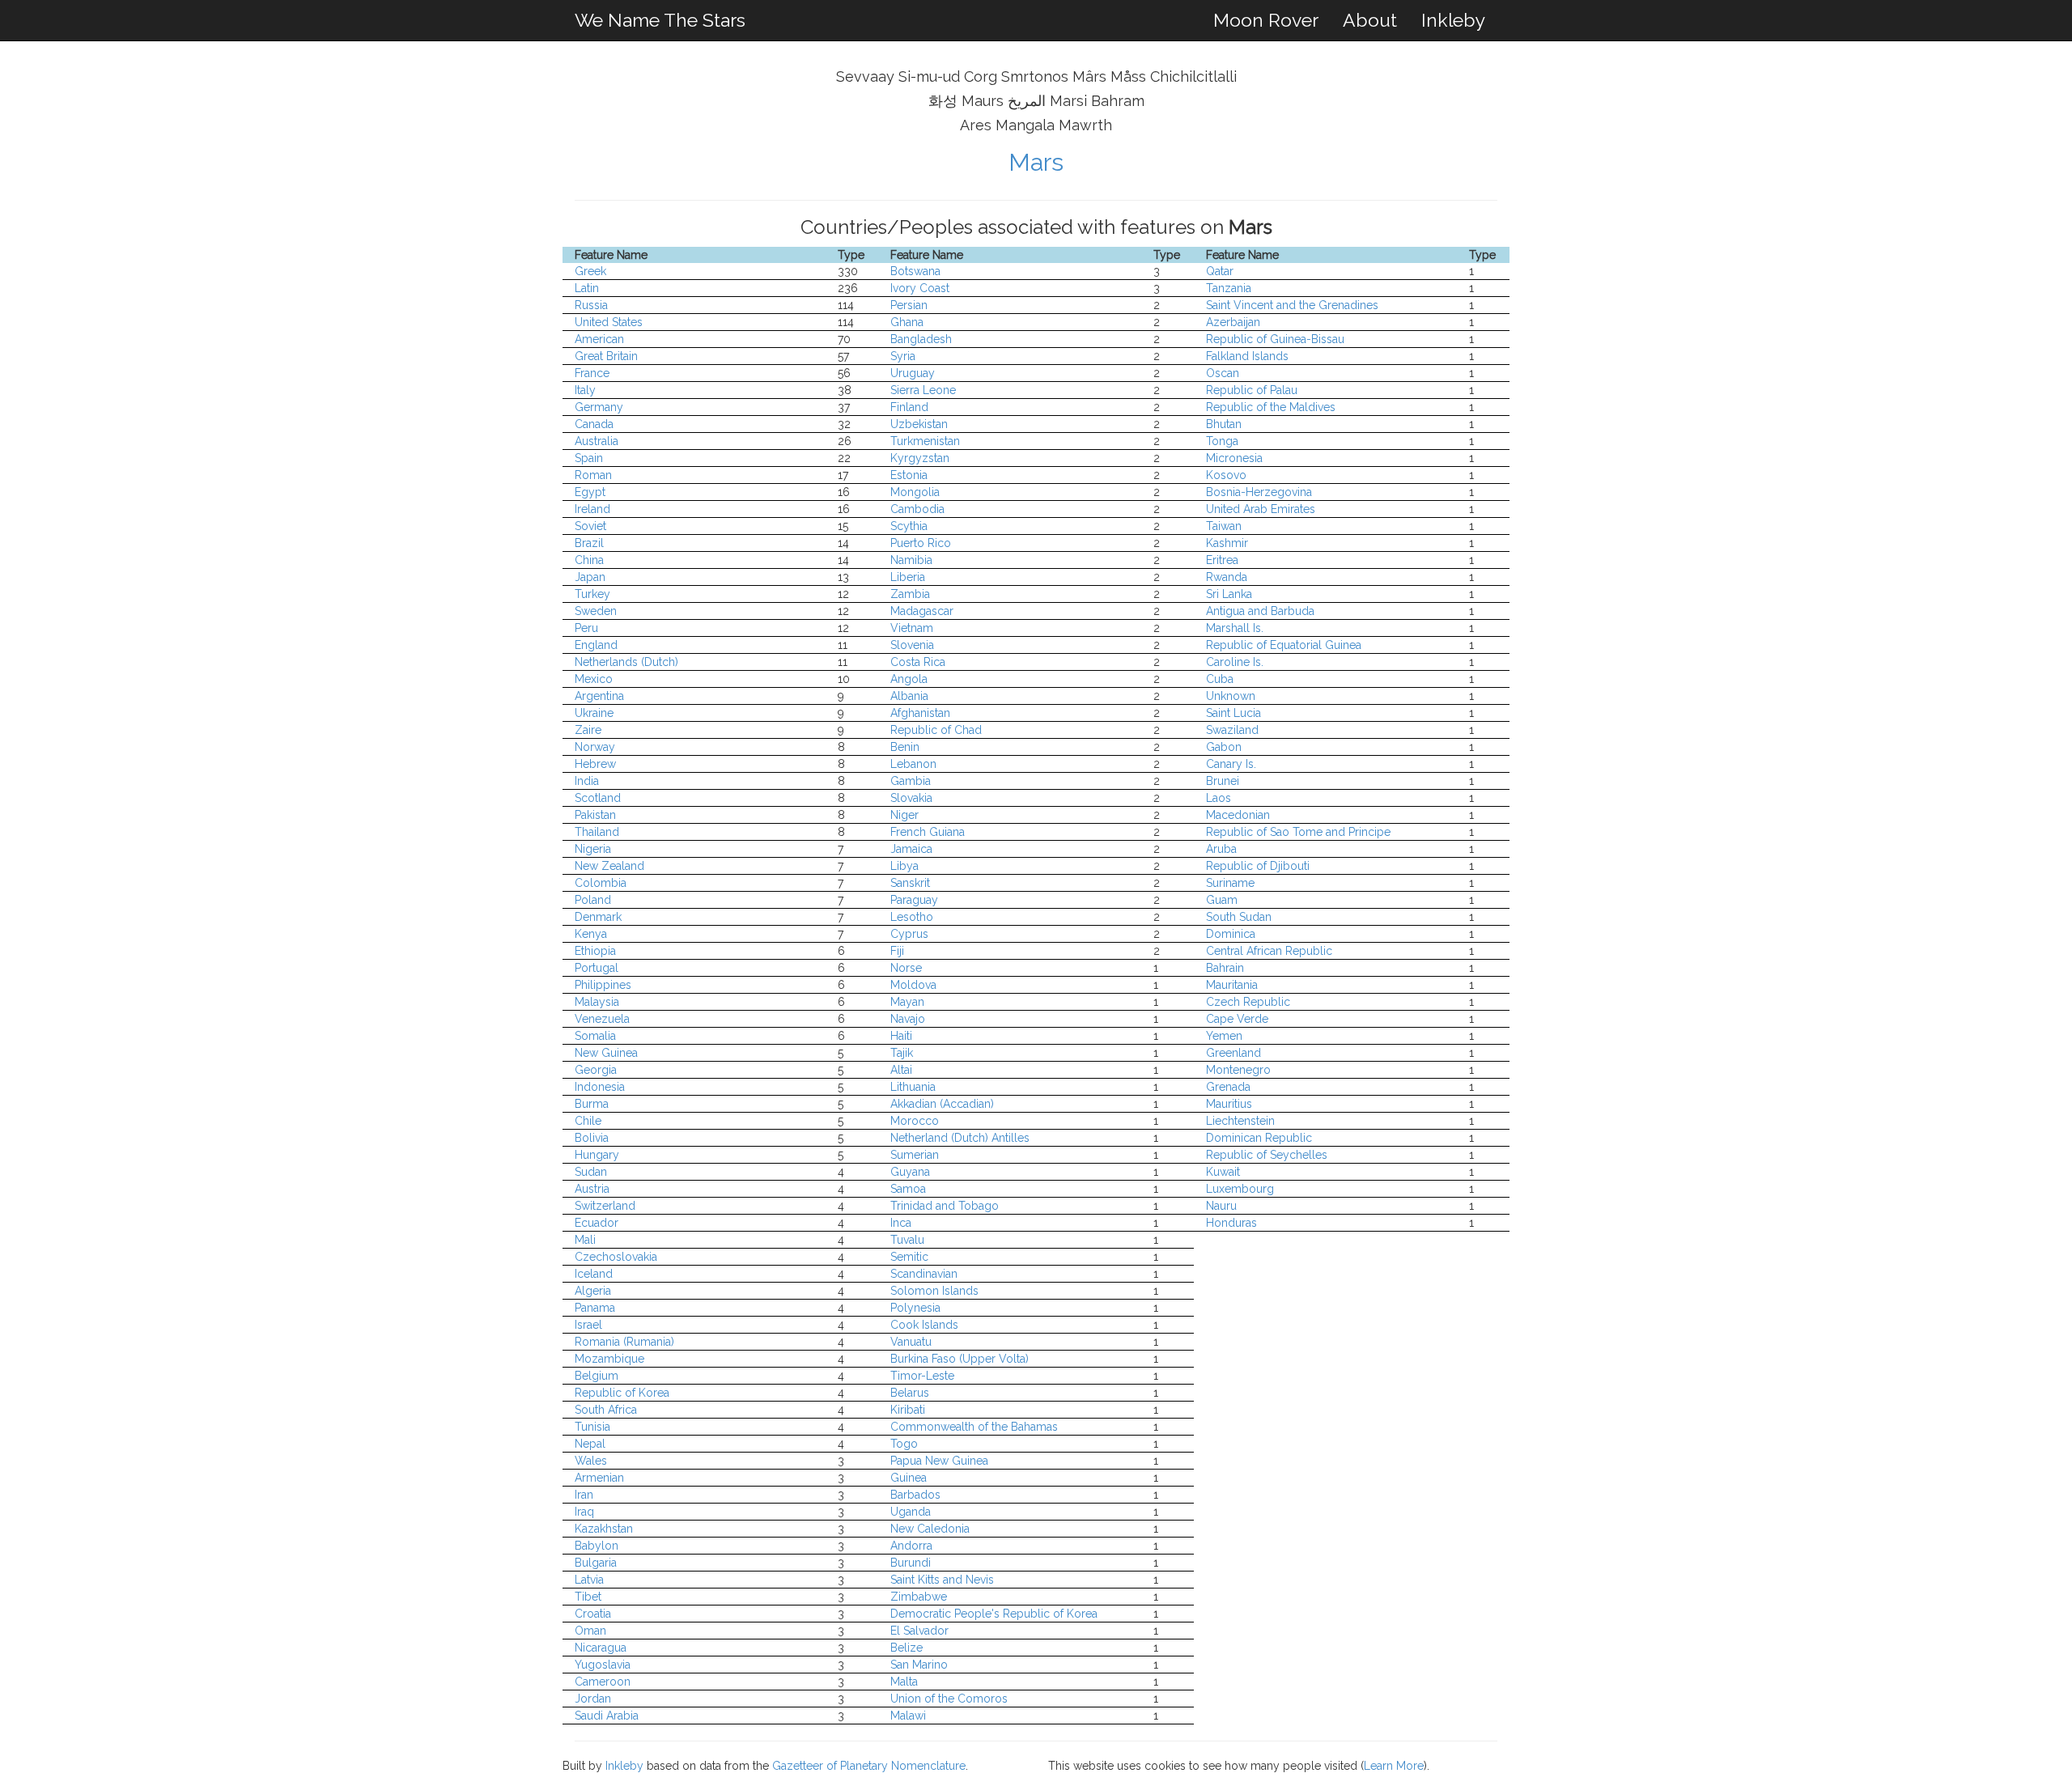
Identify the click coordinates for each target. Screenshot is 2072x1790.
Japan (590, 577)
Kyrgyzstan (920, 458)
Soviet (590, 526)
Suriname (1230, 883)
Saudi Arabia (607, 1716)
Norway (595, 747)
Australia (597, 441)
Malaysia (597, 1002)
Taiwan (1224, 526)
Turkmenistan (925, 441)
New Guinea (606, 1053)
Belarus (910, 1393)
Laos (1219, 798)
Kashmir (1227, 543)
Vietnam (912, 628)
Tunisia (592, 1427)
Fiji (897, 951)
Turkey (592, 594)
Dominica (1231, 934)
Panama (595, 1308)
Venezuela (602, 1019)
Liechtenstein (1240, 1121)
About (1370, 20)
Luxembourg (1240, 1189)
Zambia (910, 594)
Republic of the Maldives (1271, 407)
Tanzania (1229, 288)
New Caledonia (930, 1529)
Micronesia (1234, 458)
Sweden (596, 611)
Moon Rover (1266, 20)
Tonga (1222, 441)
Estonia (909, 475)
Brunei (1223, 781)
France (592, 373)
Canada (594, 424)
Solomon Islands (934, 1291)
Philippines (603, 985)
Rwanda (1227, 577)
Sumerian (915, 1155)
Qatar (1220, 271)
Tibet (588, 1597)
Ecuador (597, 1223)
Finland (909, 407)
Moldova (913, 985)
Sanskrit (910, 883)
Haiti (901, 1036)
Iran (584, 1495)
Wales (591, 1461)
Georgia (596, 1070)
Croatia (593, 1614)
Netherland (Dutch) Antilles (960, 1138)
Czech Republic (1248, 1002)
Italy (585, 390)
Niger (904, 815)
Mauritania (1232, 985)
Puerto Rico (921, 543)
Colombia (601, 883)
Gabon (1224, 747)
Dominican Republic (1259, 1138)
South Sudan (1239, 917)
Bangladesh (921, 339)
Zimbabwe (919, 1597)
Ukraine (594, 713)
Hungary (597, 1155)
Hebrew (595, 764)
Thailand (597, 832)
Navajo (908, 1019)
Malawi (908, 1716)
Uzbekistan (919, 424)
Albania (909, 696)
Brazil (589, 543)
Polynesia (915, 1308)
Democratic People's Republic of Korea (994, 1614)
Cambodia (917, 509)
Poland (593, 900)
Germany (599, 407)
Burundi (911, 1563)
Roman (593, 475)
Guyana (910, 1172)
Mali (585, 1240)
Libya (904, 866)
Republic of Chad (936, 730)
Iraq (584, 1512)
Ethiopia (595, 951)
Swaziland (1232, 730)
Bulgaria (596, 1563)
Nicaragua (601, 1648)
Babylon (597, 1546)
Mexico (594, 679)
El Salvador (919, 1631)
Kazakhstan (604, 1529)
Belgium (597, 1376)
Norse (906, 968)
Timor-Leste (922, 1376)
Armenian (599, 1478)
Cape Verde (1237, 1019)
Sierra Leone (923, 390)
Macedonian (1238, 815)
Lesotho (912, 917)
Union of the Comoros (949, 1699)
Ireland (592, 509)
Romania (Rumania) (624, 1342)
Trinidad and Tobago (945, 1206)
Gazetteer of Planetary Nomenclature (869, 1766)
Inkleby (1453, 20)
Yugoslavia (603, 1665)
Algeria (593, 1291)
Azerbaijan (1233, 322)
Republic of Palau (1252, 390)
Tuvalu (907, 1240)
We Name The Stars (660, 20)
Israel (588, 1325)
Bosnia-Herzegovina (1259, 492)
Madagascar (922, 611)
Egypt (590, 492)
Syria (903, 356)
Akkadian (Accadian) (942, 1104)
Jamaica (911, 849)
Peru (586, 628)
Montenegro (1238, 1070)
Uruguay (913, 373)
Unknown (1231, 696)
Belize (906, 1648)
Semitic (909, 1257)
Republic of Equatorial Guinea (1284, 645)
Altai (901, 1070)
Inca (901, 1223)
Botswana (915, 271)
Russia (591, 305)
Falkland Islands (1247, 356)
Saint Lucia (1233, 713)
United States (609, 322)
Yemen (1224, 1036)
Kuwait (1223, 1172)
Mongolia (915, 492)
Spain (589, 458)
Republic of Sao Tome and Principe (1298, 832)
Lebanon (913, 764)
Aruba (1221, 849)
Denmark (598, 917)
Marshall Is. (1235, 628)
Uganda (911, 1512)
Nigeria (593, 849)
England (596, 645)
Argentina (599, 696)
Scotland (598, 798)
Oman (590, 1631)
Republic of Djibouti (1258, 866)
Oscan (1223, 373)
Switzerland (605, 1206)
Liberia (908, 577)
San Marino (919, 1665)
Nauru (1221, 1206)
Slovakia (911, 798)
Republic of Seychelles (1267, 1155)
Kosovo (1226, 475)
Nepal (590, 1444)
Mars (1036, 162)
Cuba (1220, 679)
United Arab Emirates (1261, 509)
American (599, 339)
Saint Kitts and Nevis (942, 1580)
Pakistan (595, 815)
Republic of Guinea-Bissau (1275, 339)
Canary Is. (1231, 764)
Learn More (1394, 1766)
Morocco (915, 1121)
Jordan (593, 1699)
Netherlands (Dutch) (626, 662)
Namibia (911, 560)
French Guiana (928, 832)
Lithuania (913, 1087)
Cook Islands (924, 1325)
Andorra (911, 1546)
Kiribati (908, 1410)
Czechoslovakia (616, 1257)
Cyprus (909, 934)
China (589, 560)
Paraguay (914, 900)
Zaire (588, 730)
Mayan (907, 1002)
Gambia (911, 781)
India (587, 781)
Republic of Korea (622, 1393)
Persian (909, 305)
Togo (904, 1444)
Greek (590, 271)
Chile (588, 1121)
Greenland (1233, 1053)
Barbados (915, 1495)
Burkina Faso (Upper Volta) (960, 1359)
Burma (592, 1104)
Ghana (907, 322)
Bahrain (1225, 968)
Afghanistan (920, 713)
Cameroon (603, 1682)
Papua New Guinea (939, 1461)
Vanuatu (911, 1342)
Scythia (909, 526)
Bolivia (592, 1138)
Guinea (909, 1478)
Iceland (594, 1274)
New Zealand (609, 866)
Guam (1222, 900)
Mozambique (609, 1359)
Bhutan (1224, 424)
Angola (909, 679)
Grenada (1228, 1087)
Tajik (902, 1053)
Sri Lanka (1229, 594)
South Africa (606, 1410)
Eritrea (1222, 560)
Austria (592, 1189)
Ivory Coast (920, 288)
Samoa (908, 1189)
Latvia (589, 1580)
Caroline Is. (1235, 662)
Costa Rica (918, 662)
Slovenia (912, 645)
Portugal (597, 968)
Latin (587, 288)
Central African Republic (1269, 951)
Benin (905, 747)
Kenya (591, 934)
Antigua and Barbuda (1260, 611)
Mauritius (1229, 1104)
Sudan (591, 1172)
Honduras (1231, 1223)
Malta (904, 1682)
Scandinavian (924, 1274)
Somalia (595, 1036)
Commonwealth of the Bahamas (974, 1427)
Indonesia (600, 1087)
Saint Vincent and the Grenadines (1292, 305)
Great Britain (606, 356)
